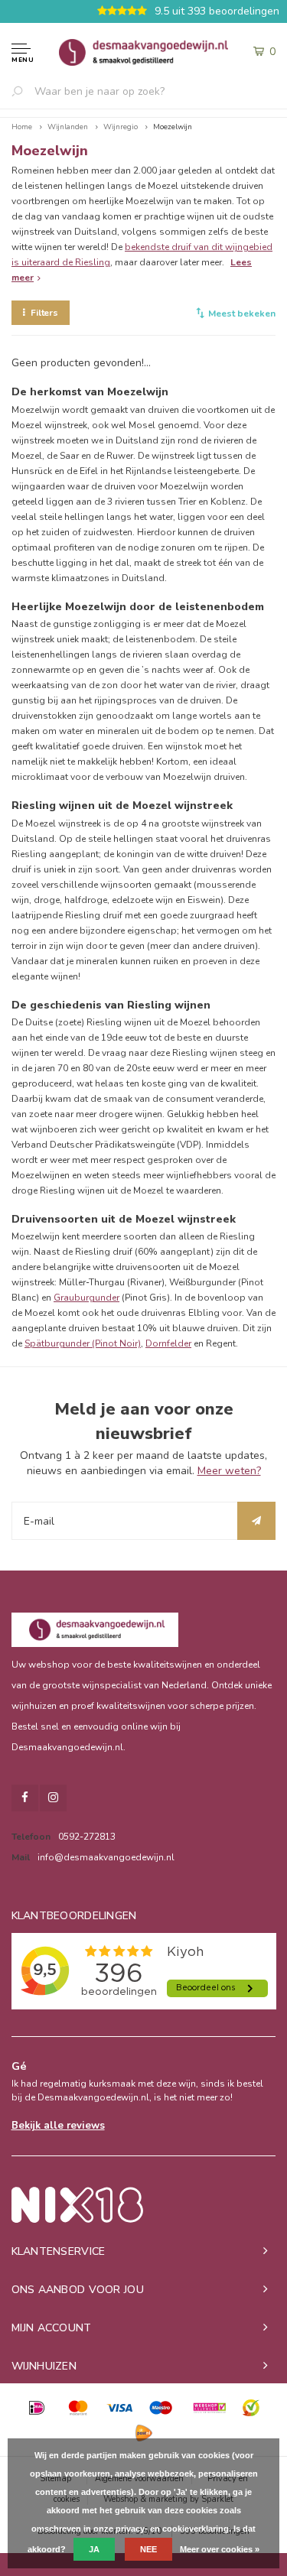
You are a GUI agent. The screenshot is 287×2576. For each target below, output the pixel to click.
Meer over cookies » (220, 2549)
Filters (44, 313)
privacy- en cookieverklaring (172, 2529)
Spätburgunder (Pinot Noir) (83, 1343)
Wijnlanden (68, 127)
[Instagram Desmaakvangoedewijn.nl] (53, 1798)
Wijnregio (121, 127)
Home (22, 127)
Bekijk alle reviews (58, 2126)
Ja (94, 2549)
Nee (148, 2549)
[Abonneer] (256, 1521)
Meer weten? (229, 1471)
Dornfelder (168, 1343)
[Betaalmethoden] (37, 2408)
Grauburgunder (86, 1298)
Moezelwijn (173, 127)
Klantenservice (59, 2251)
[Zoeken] (23, 91)
